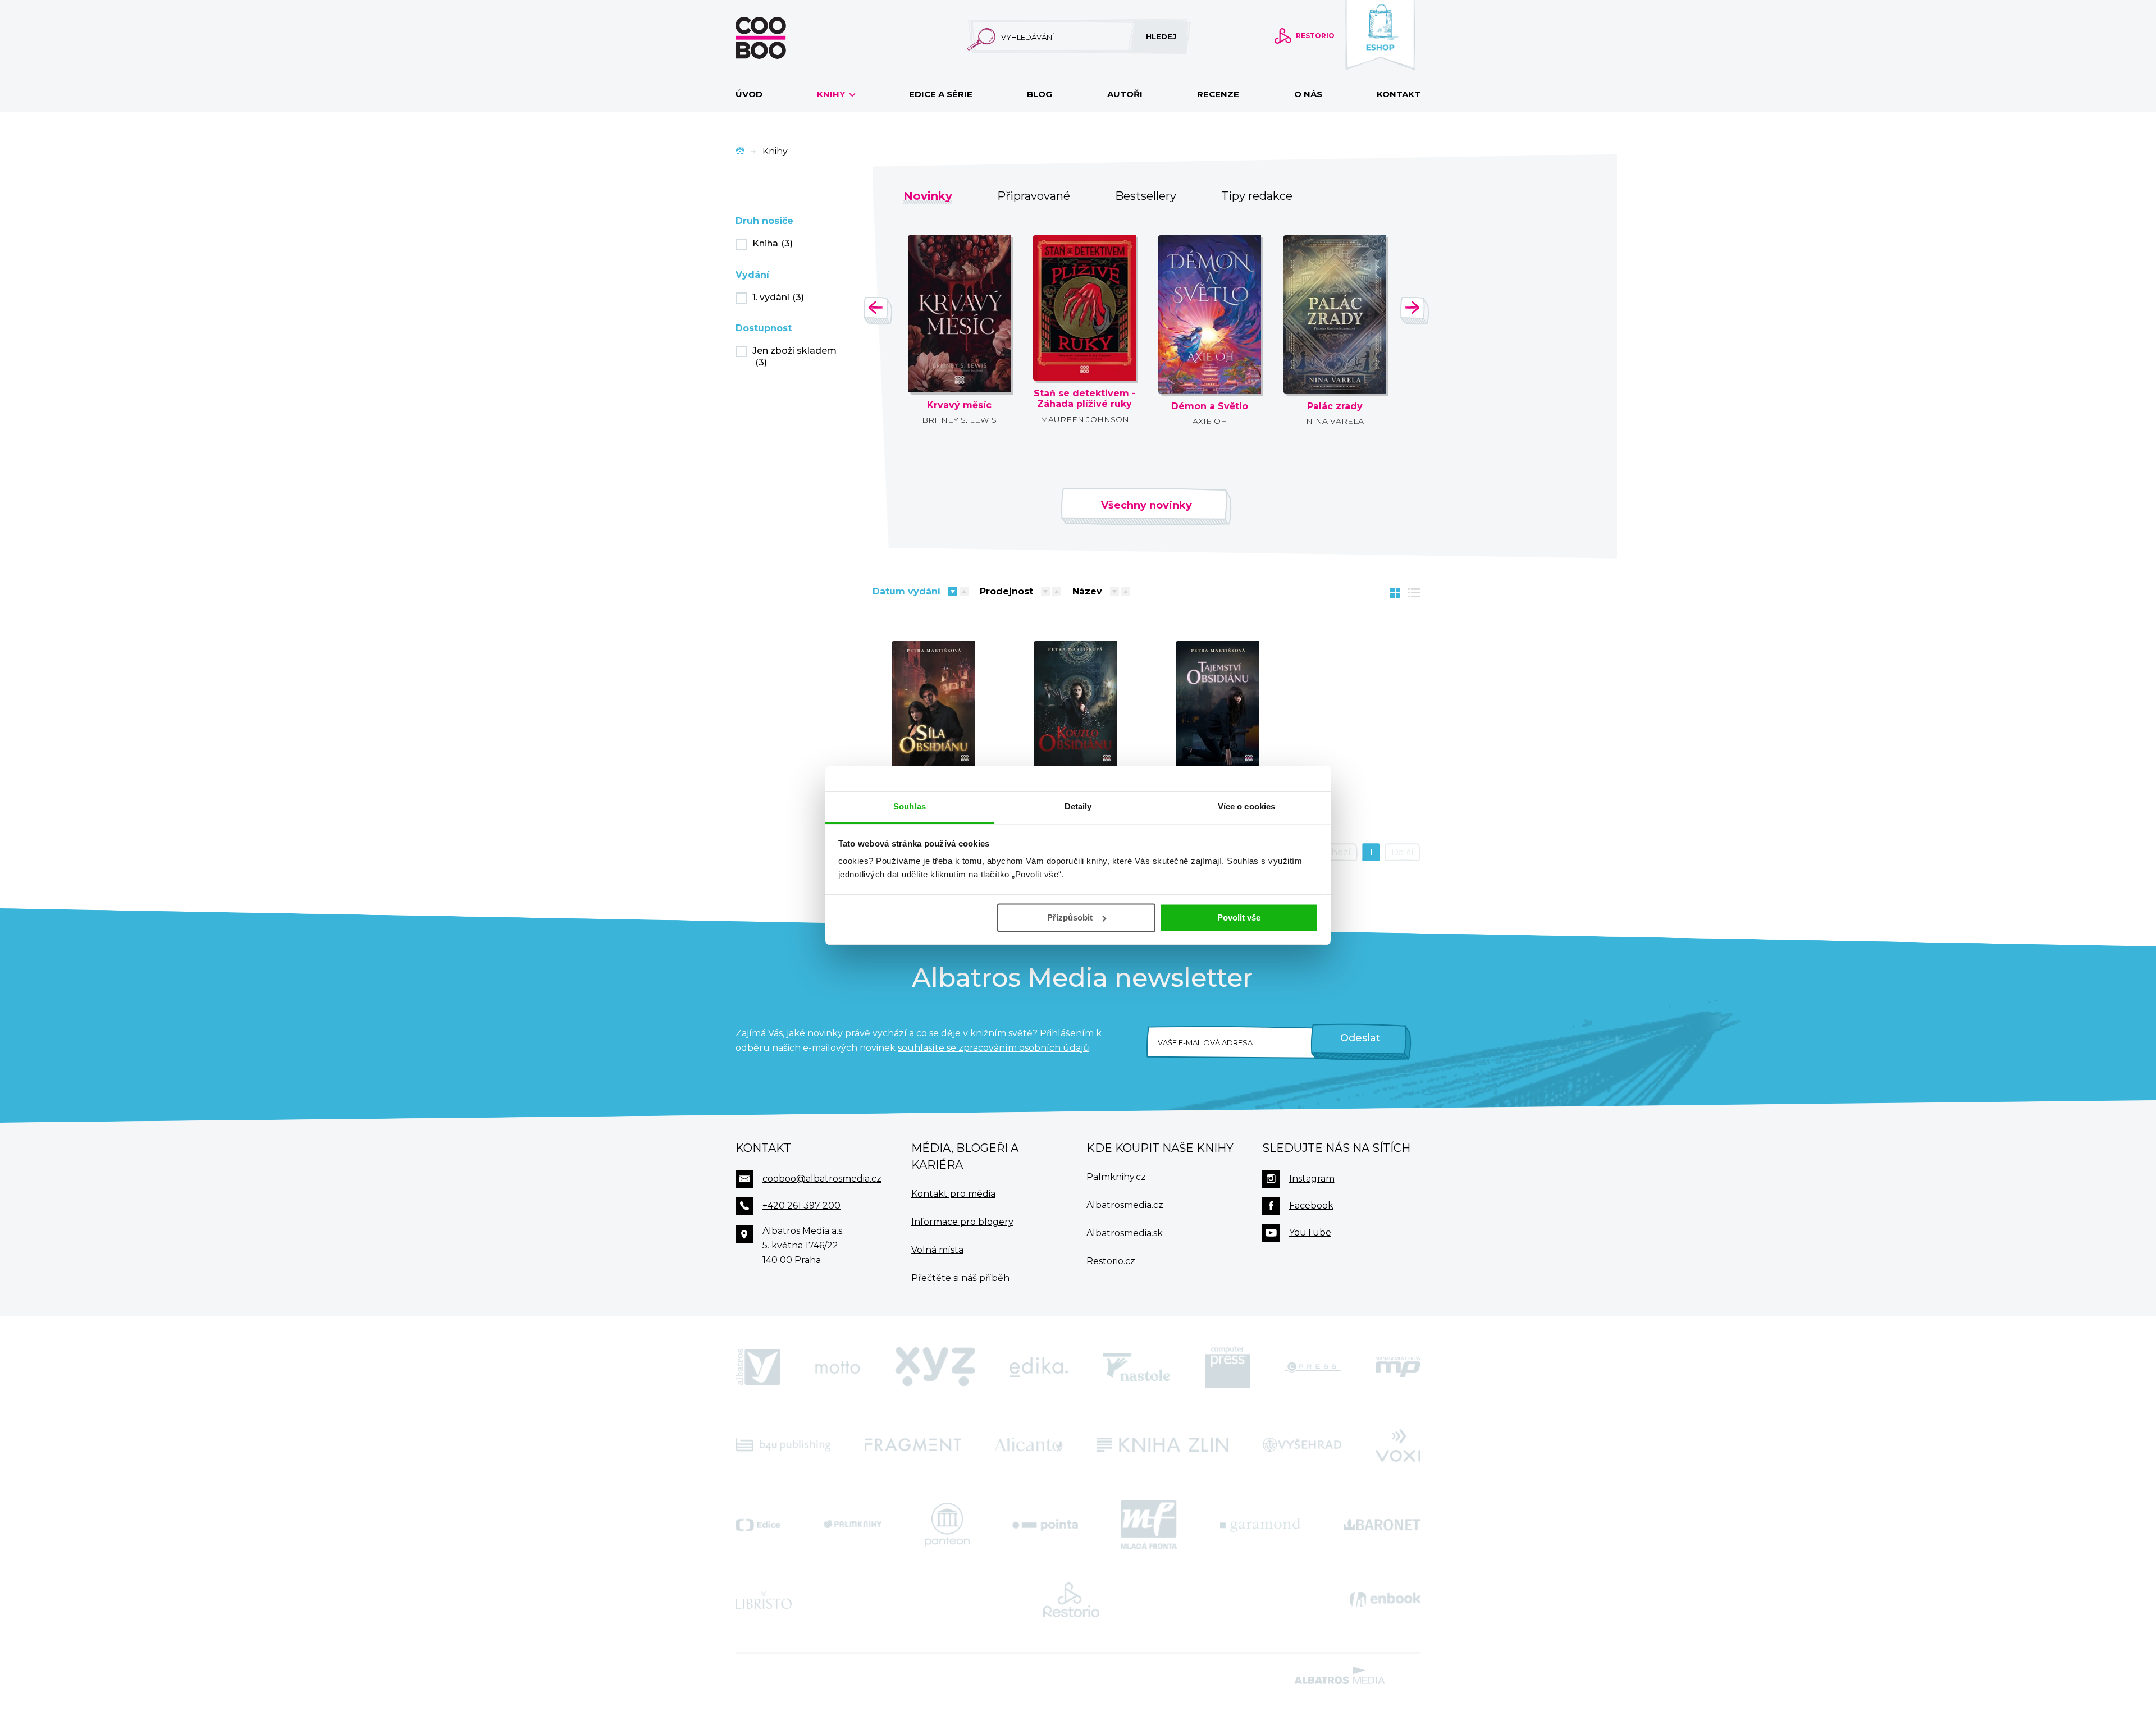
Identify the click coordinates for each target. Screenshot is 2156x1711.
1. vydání (778, 297)
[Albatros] (758, 1367)
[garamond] (1260, 1525)
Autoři (1125, 94)
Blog (1040, 94)
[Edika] (1039, 1367)
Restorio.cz (1111, 1261)
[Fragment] (913, 1444)
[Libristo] (764, 1600)
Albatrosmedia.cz (1125, 1205)
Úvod (749, 94)
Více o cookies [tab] (1246, 806)
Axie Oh (1210, 421)
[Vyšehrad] (1302, 1444)
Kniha (773, 243)
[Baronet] (1382, 1525)
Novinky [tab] (928, 196)
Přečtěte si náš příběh (960, 1278)
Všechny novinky (1146, 505)
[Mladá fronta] (1149, 1525)
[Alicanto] (1029, 1444)
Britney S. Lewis (959, 420)
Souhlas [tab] (910, 806)
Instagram (1312, 1179)
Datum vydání (906, 591)
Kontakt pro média (953, 1194)
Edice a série (941, 94)
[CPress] (1313, 1367)
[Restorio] (1071, 1600)
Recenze (1218, 94)
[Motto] (838, 1367)
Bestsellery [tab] (1146, 196)
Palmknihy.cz (1116, 1177)
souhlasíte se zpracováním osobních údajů (994, 1048)
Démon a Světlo (1210, 406)
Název (1087, 591)
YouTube (1310, 1232)
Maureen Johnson (1085, 419)
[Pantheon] (947, 1525)
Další (1403, 852)
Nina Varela (1335, 421)
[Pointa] (1045, 1525)
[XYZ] (935, 1367)
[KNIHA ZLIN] (1163, 1444)
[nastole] (1136, 1367)
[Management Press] (1398, 1367)
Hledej (1161, 36)
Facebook (1311, 1206)
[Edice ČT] (758, 1525)
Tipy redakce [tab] (1257, 196)
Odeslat (1360, 1038)
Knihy (832, 94)
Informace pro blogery (962, 1222)
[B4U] (783, 1444)
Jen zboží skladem (794, 356)
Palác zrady (1335, 406)
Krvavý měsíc (959, 405)
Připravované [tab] (1034, 196)
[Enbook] (1385, 1600)
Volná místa (937, 1250)
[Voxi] (1398, 1444)
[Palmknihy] (853, 1525)
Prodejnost (1006, 591)
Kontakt (1399, 94)
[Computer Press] (1227, 1367)
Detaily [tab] (1078, 806)
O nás (1308, 94)
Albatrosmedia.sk (1125, 1233)
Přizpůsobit (1070, 918)
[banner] (779, 38)
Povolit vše (1239, 918)
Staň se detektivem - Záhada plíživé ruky (1085, 399)
